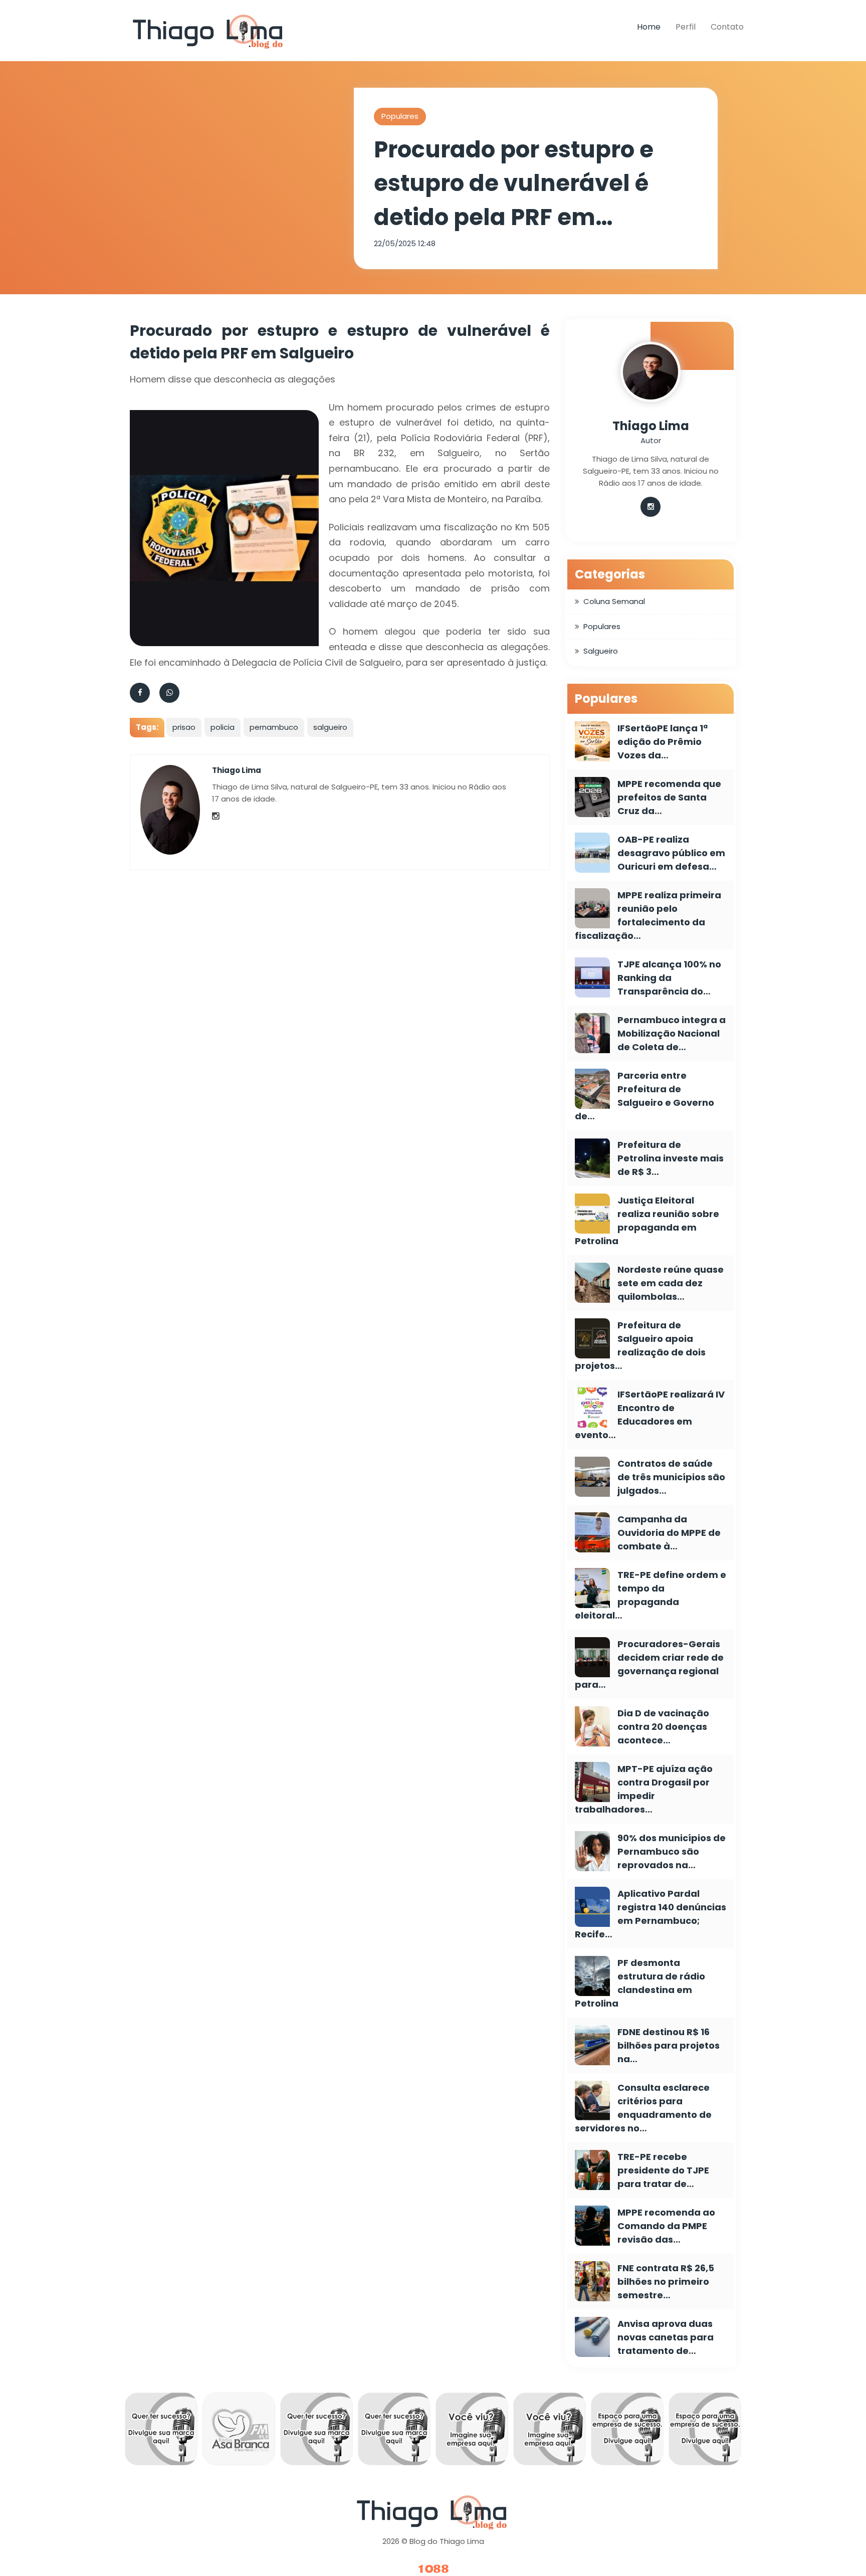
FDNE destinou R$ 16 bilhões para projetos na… (669, 2045)
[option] (192, 2432)
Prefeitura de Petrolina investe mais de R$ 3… (671, 1158)
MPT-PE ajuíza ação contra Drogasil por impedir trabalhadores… (644, 1789)
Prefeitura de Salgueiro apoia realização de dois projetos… (640, 1345)
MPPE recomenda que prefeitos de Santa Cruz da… (669, 797)
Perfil (686, 27)
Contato (727, 27)
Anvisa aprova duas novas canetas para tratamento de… (666, 2337)
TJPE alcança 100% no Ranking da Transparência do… (669, 978)
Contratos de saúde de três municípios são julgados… (671, 1477)
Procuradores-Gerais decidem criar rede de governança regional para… (649, 1664)
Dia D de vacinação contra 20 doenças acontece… (663, 1727)
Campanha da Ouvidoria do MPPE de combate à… (669, 1533)
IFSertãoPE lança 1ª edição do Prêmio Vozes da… (663, 742)
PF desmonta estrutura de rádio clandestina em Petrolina (640, 1983)
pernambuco (274, 727)
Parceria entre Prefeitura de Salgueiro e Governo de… (644, 1096)
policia (223, 727)
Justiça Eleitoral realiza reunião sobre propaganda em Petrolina (647, 1221)
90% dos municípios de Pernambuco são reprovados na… (672, 1851)
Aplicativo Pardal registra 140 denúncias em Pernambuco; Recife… (651, 1914)
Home (649, 27)
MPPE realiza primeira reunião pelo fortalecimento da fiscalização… (648, 915)
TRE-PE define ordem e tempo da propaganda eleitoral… (651, 1595)
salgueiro (330, 727)
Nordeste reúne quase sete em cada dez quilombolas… (671, 1283)
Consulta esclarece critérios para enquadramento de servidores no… (643, 2108)
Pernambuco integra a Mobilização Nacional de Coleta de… (672, 1033)
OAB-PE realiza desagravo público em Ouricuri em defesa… (671, 853)
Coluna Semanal (614, 601)
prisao (184, 727)
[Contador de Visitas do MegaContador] (433, 2569)
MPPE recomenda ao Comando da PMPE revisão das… (666, 2226)
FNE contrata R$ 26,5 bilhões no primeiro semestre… (666, 2282)
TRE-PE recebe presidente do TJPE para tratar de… (663, 2170)
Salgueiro (601, 651)
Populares (400, 116)
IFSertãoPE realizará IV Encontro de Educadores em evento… (650, 1415)
